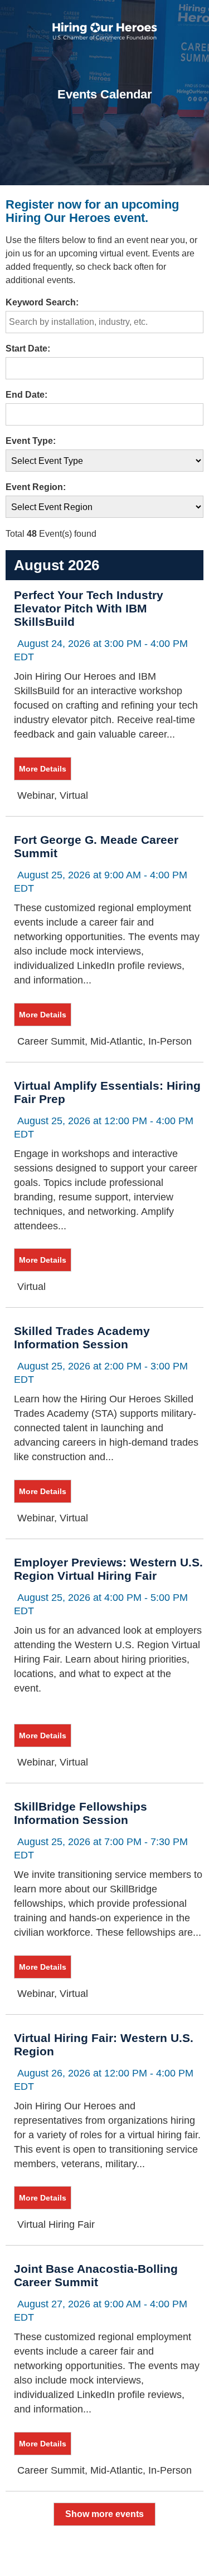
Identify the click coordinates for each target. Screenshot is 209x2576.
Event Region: (36, 487)
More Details (43, 769)
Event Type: (31, 441)
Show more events (104, 2514)
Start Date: (28, 348)
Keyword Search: (42, 302)
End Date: (26, 395)
